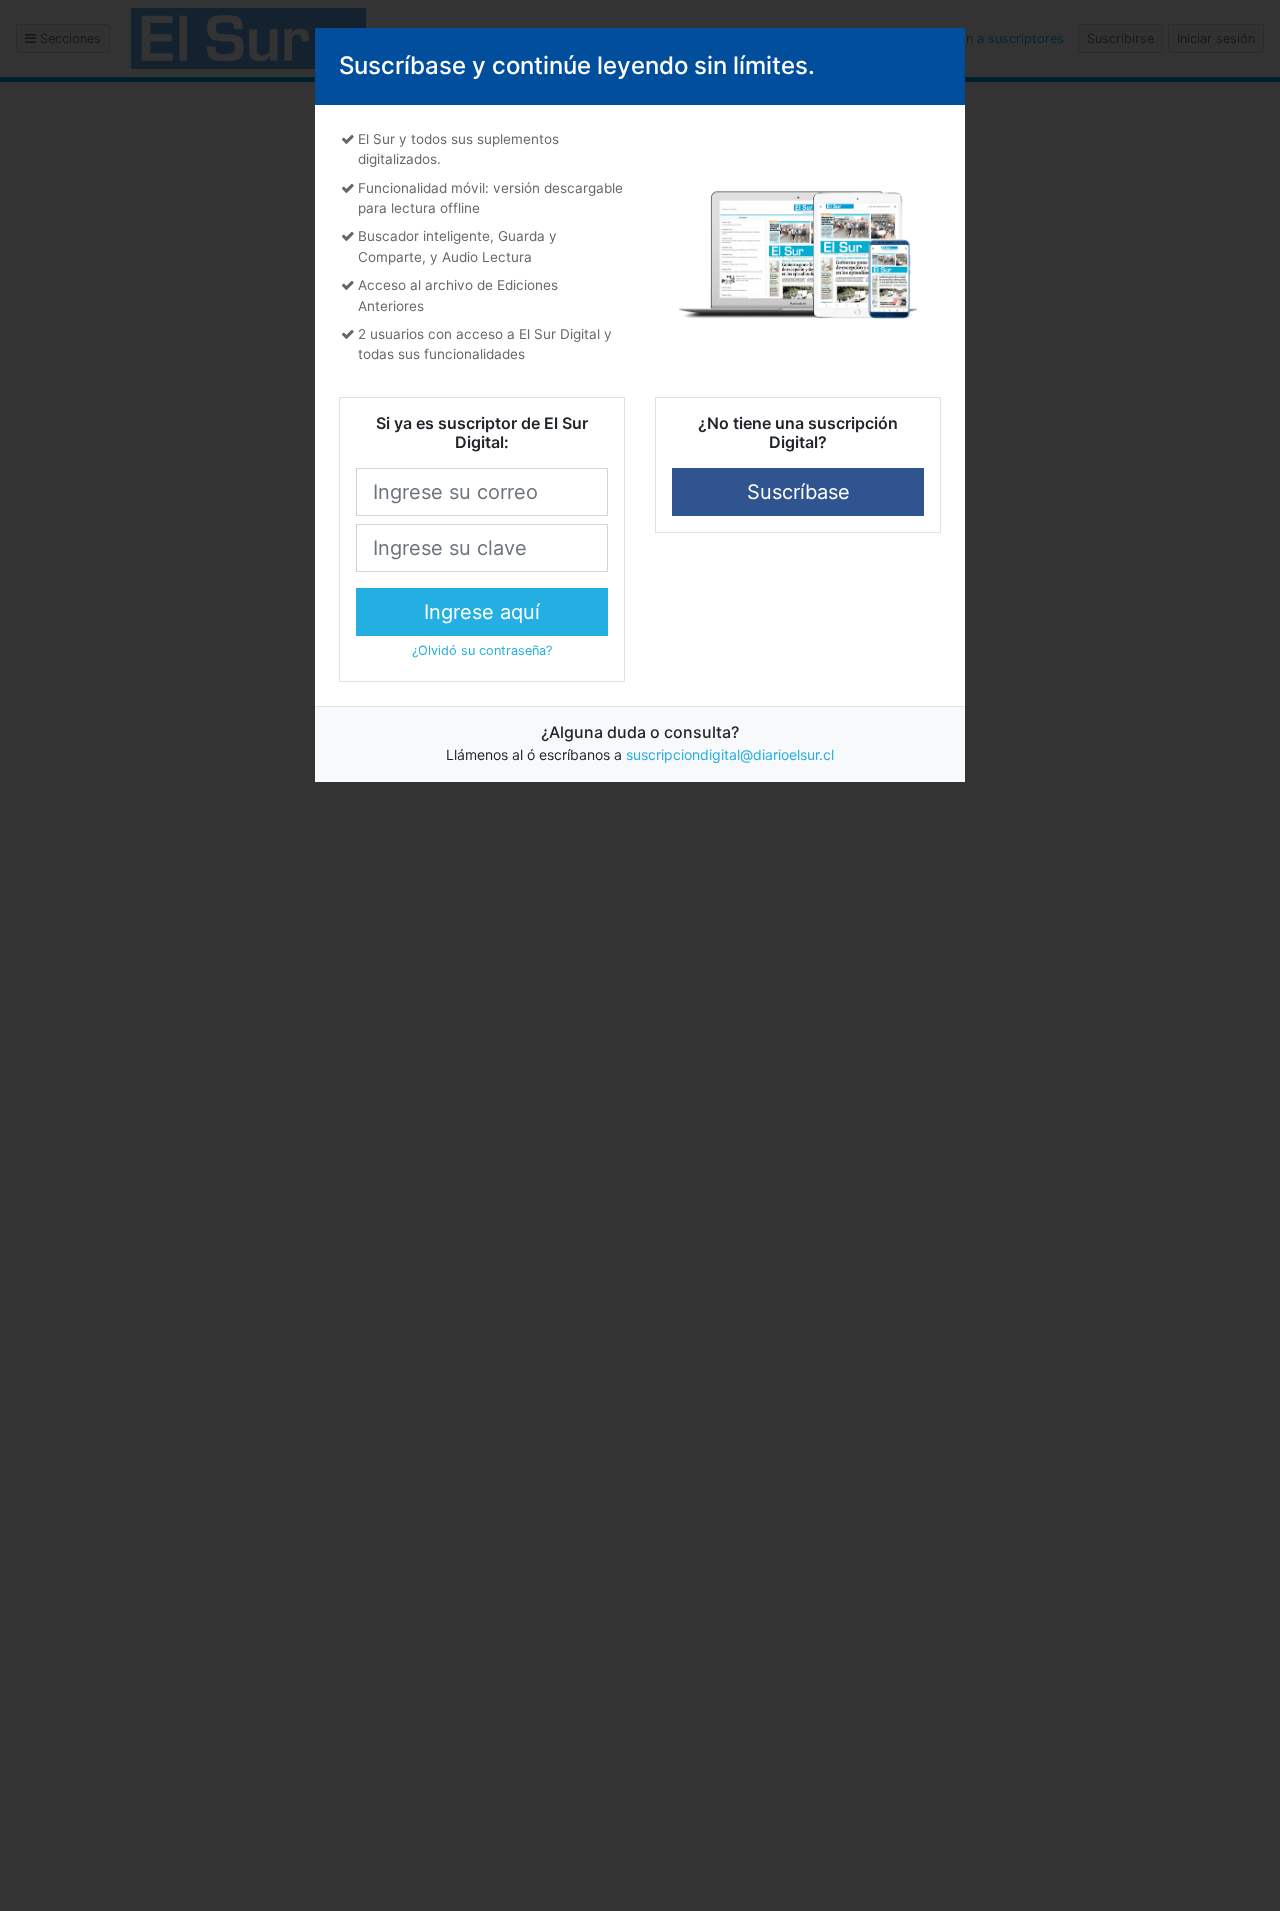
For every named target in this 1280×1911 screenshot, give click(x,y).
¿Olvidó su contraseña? (482, 650)
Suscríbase (798, 492)
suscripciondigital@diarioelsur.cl (730, 754)
